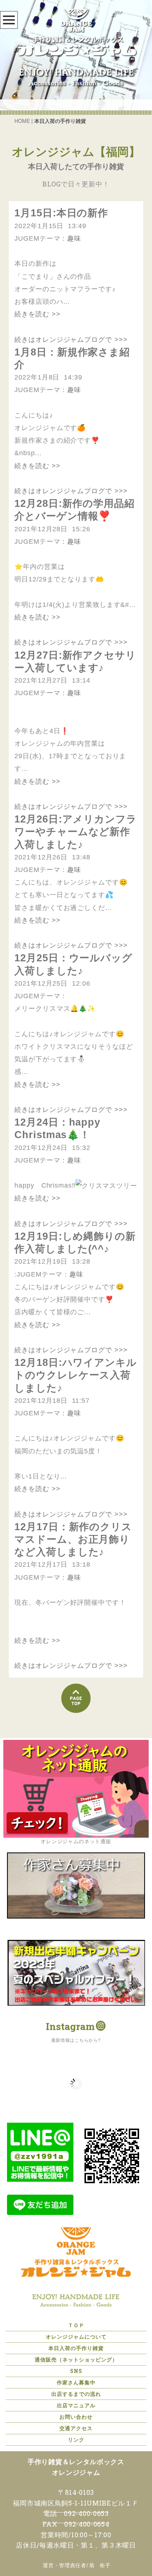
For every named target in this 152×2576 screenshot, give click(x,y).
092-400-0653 (86, 2513)
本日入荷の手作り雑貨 (76, 2348)
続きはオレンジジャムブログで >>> (71, 340)
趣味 (74, 238)
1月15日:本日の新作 (61, 213)
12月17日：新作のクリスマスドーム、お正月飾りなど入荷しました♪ (73, 1539)
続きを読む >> (37, 314)
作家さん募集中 (76, 2382)
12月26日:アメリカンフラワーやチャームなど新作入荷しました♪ (76, 832)
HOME (22, 121)
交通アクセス (76, 2428)
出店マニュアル (76, 2405)
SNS (76, 2371)
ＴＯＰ (76, 2325)
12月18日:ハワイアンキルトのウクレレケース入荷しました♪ (76, 1375)
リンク (76, 2440)
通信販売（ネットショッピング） (76, 2359)
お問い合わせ (76, 2417)
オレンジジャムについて (76, 2337)
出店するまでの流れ (76, 2394)
